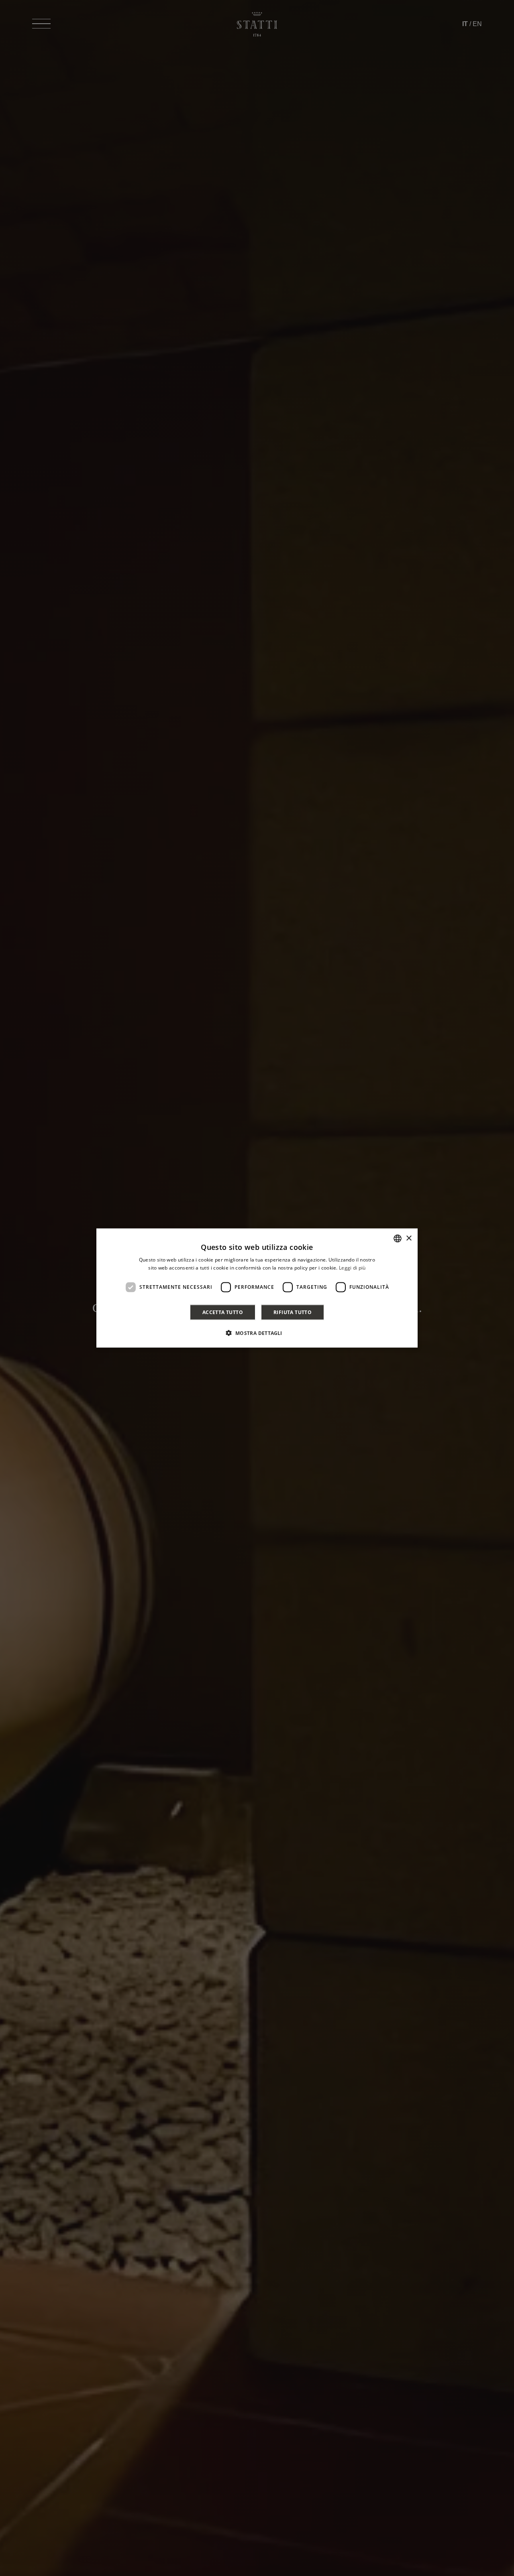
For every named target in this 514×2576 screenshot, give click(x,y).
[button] (257, 1333)
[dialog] (257, 1288)
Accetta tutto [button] (223, 1312)
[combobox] (398, 1239)
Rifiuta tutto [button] (293, 1312)
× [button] (409, 1238)
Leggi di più (352, 1268)
